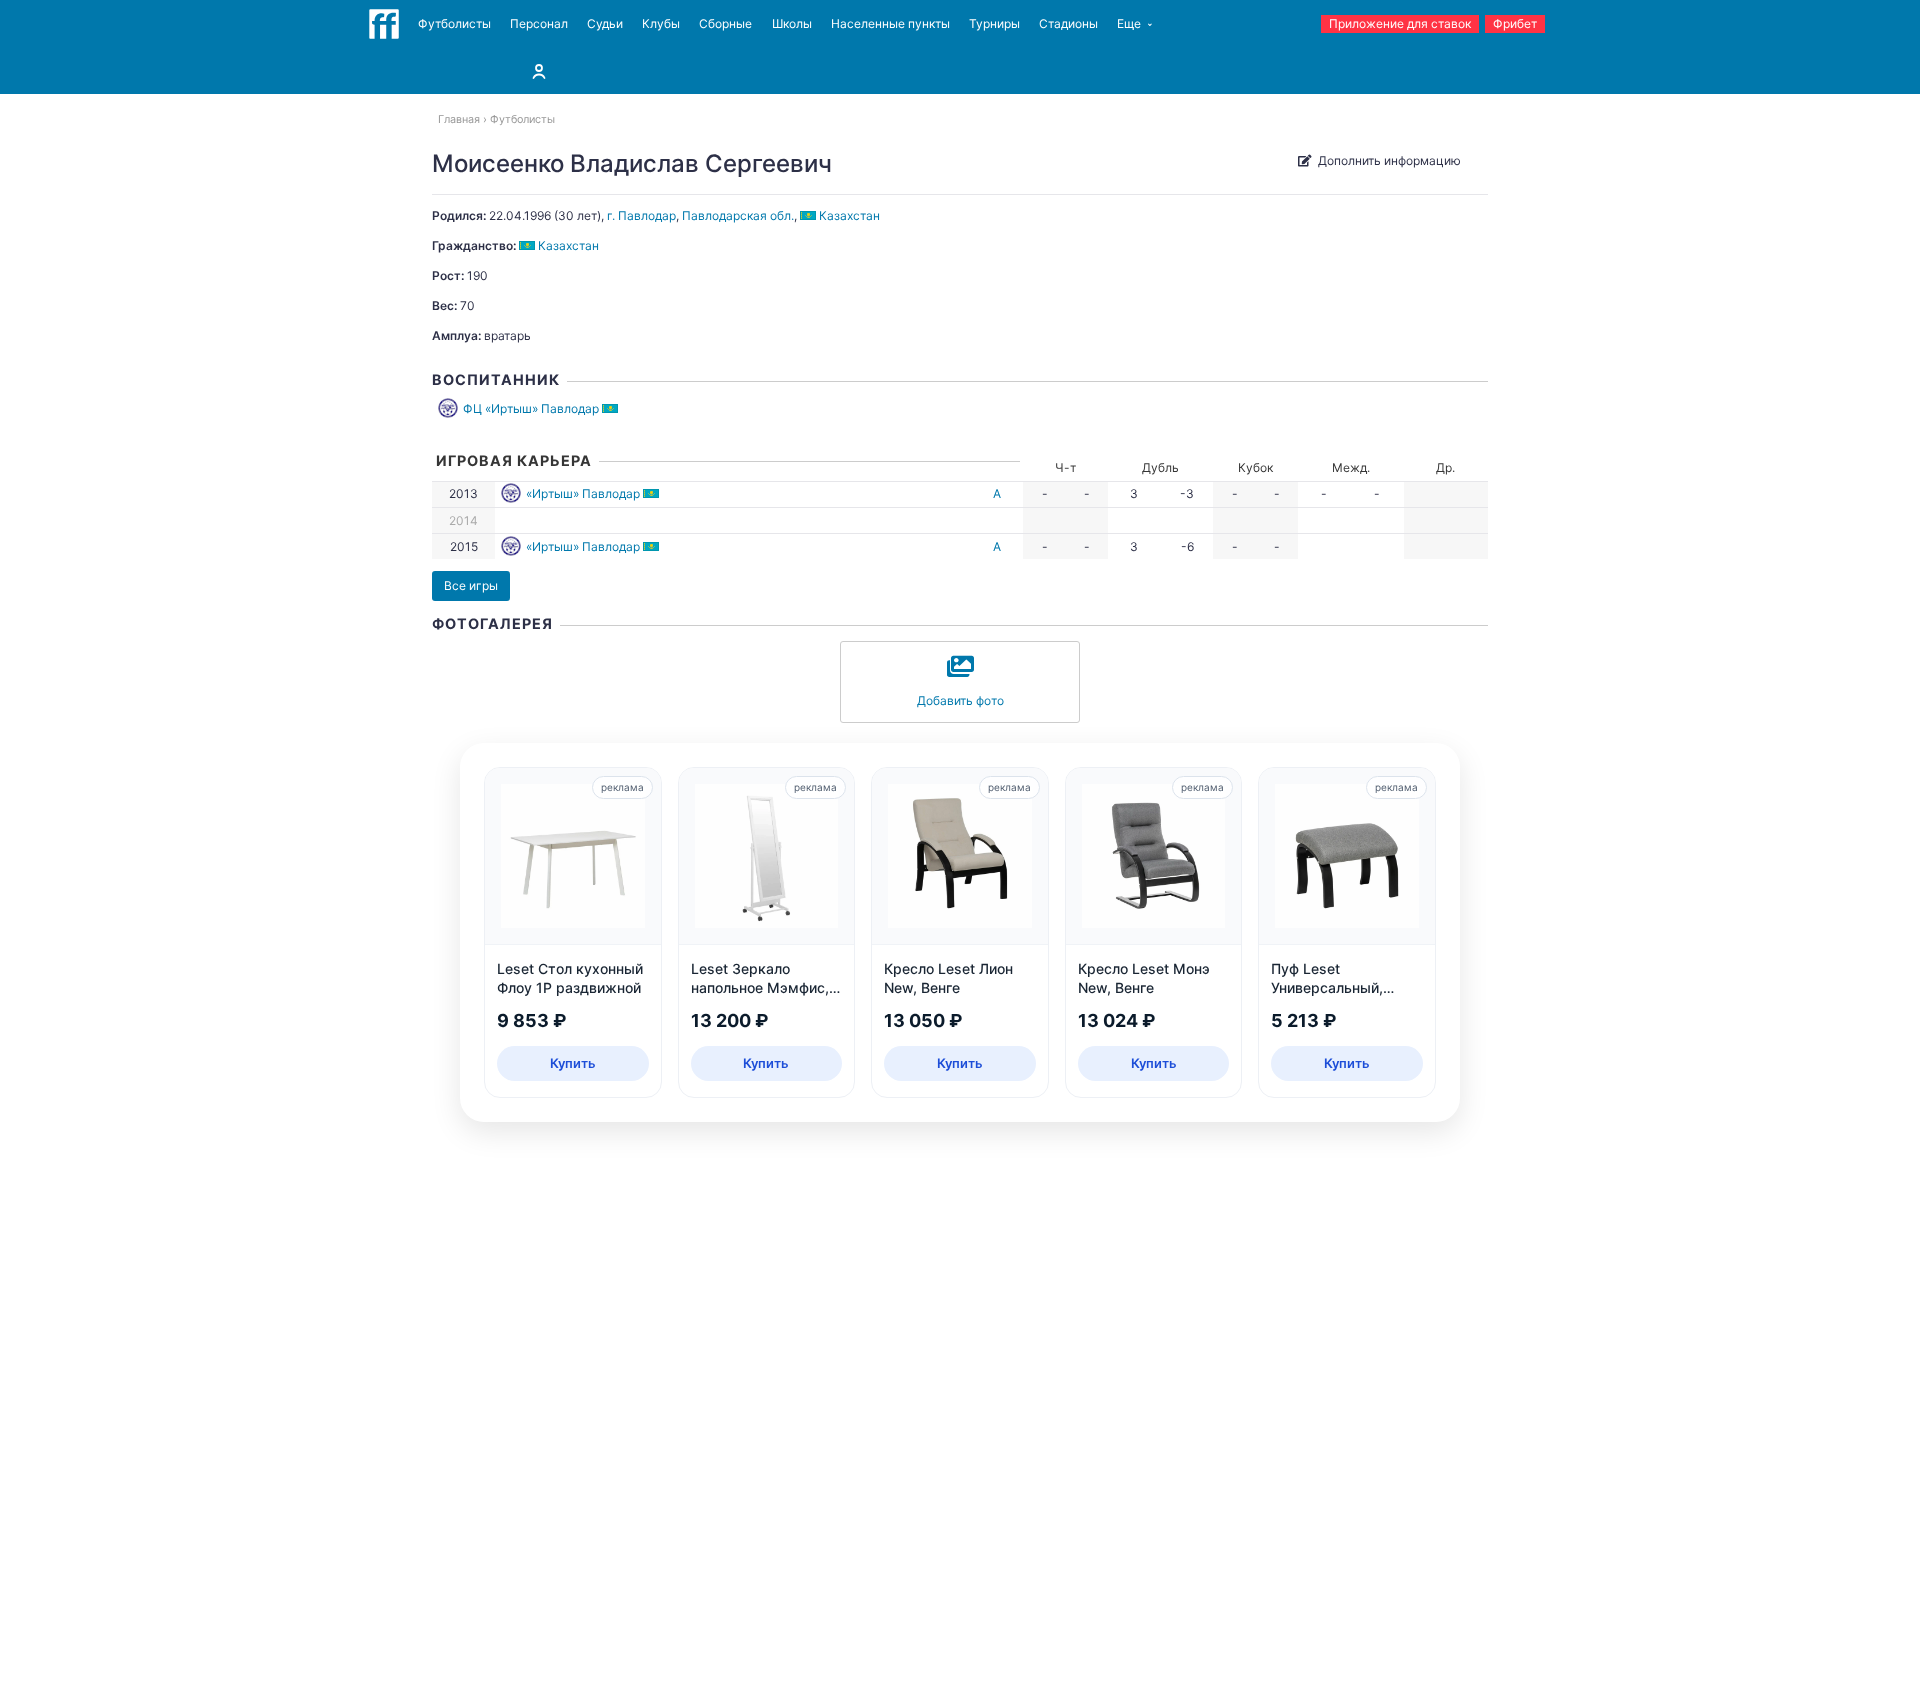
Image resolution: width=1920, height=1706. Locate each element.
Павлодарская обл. (738, 215)
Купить (573, 1063)
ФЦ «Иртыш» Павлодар (531, 408)
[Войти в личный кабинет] (539, 71)
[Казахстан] (611, 408)
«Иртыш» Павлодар (583, 493)
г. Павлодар (641, 215)
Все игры (471, 585)
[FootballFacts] (384, 24)
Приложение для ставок (1400, 23)
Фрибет (1515, 23)
